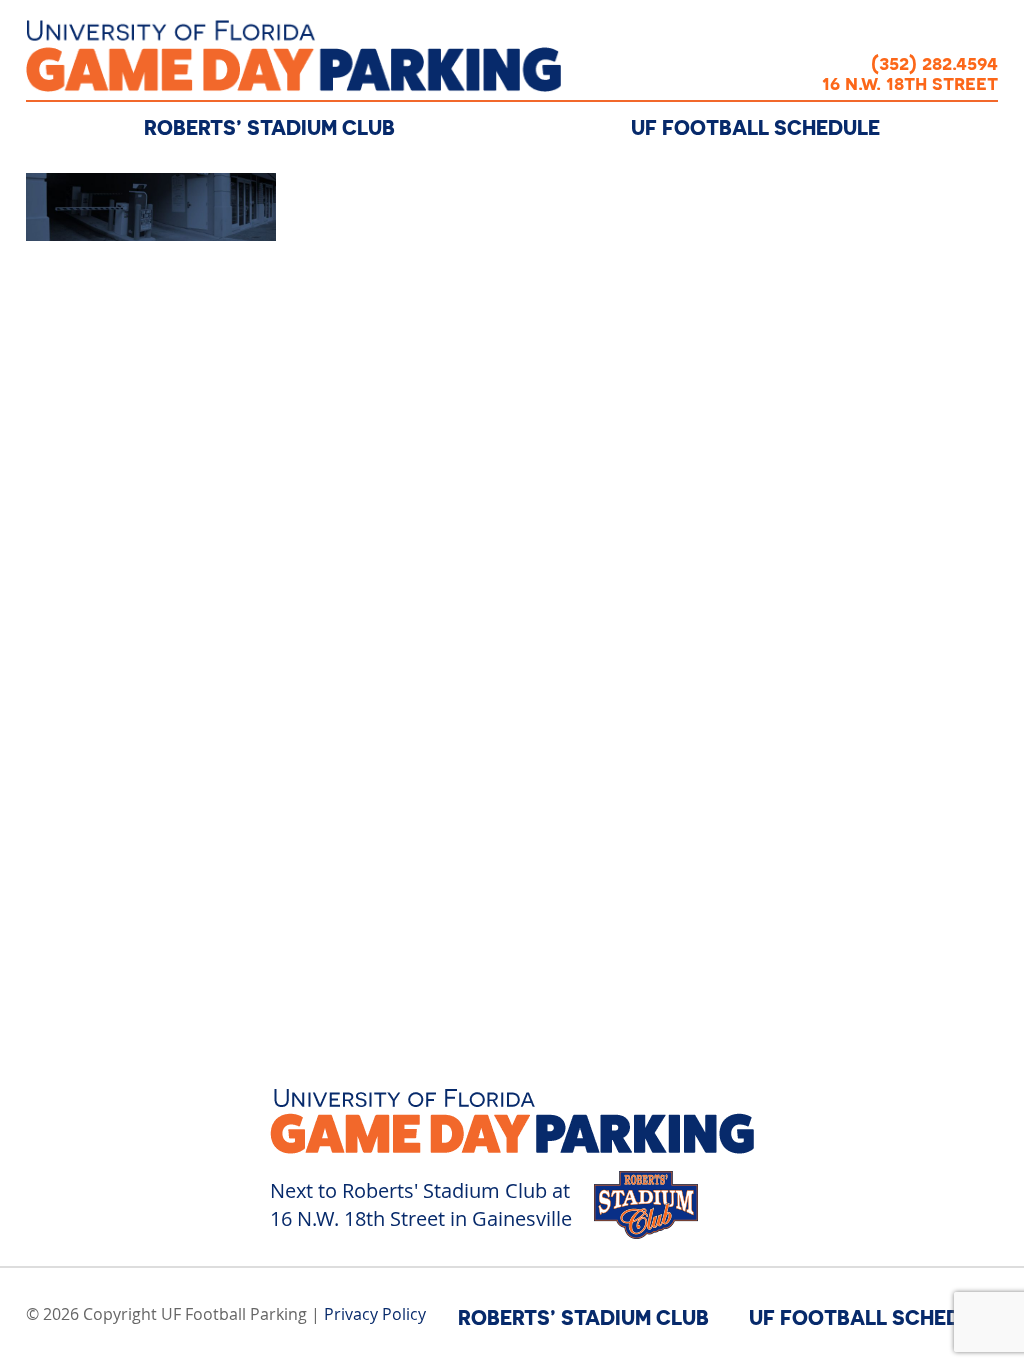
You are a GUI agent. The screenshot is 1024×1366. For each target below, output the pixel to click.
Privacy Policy (375, 1314)
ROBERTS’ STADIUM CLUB (269, 127)
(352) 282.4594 (934, 62)
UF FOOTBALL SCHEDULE (755, 127)
